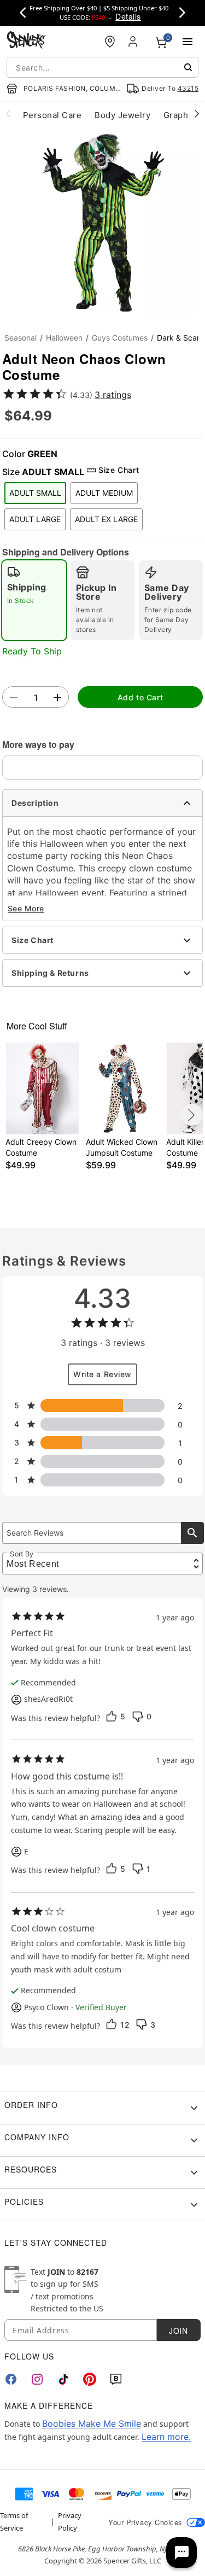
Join (178, 2331)
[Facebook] (11, 2379)
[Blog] (116, 2379)
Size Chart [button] (119, 470)
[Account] (134, 42)
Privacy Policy (70, 2521)
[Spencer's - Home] (26, 41)
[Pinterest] (90, 2379)
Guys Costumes (120, 338)
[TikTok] (63, 2379)
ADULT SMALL (35, 493)
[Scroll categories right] (197, 113)
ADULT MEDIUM (104, 493)
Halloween (64, 338)
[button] (102, 222)
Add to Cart (140, 697)
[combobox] (102, 67)
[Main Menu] (188, 42)
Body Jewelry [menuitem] (122, 115)
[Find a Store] (110, 42)
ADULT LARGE (35, 519)
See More (26, 908)
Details (128, 16)
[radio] (34, 600)
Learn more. (166, 2437)
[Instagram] (37, 2379)
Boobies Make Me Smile (92, 2423)
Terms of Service (14, 2521)
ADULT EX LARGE (106, 519)
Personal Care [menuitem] (52, 115)
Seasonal (20, 338)
